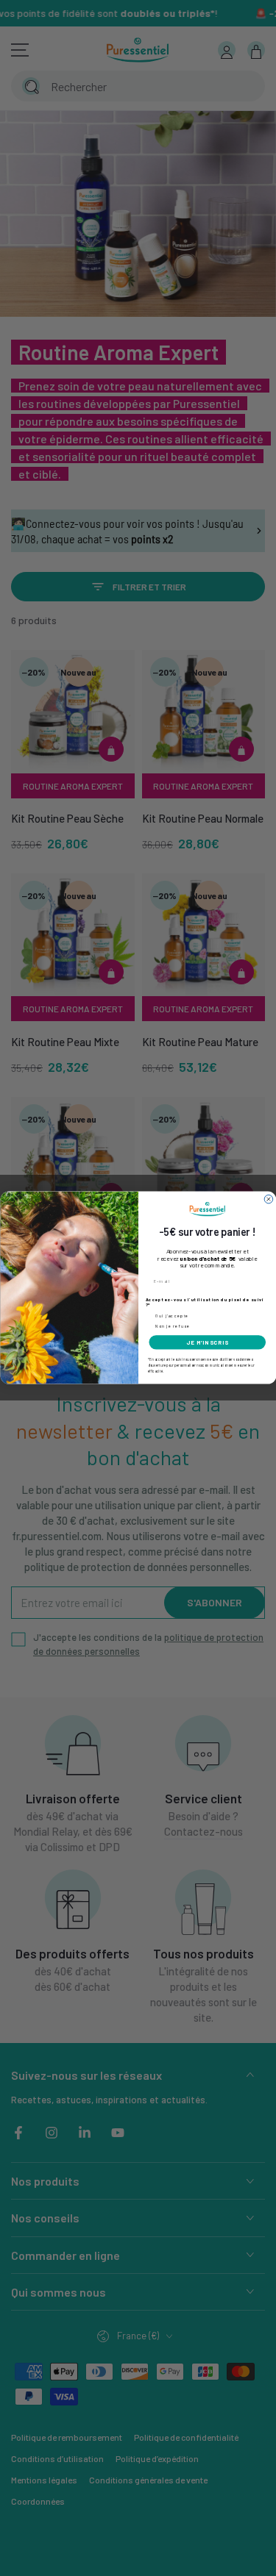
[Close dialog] (269, 1200)
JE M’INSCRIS (207, 1343)
